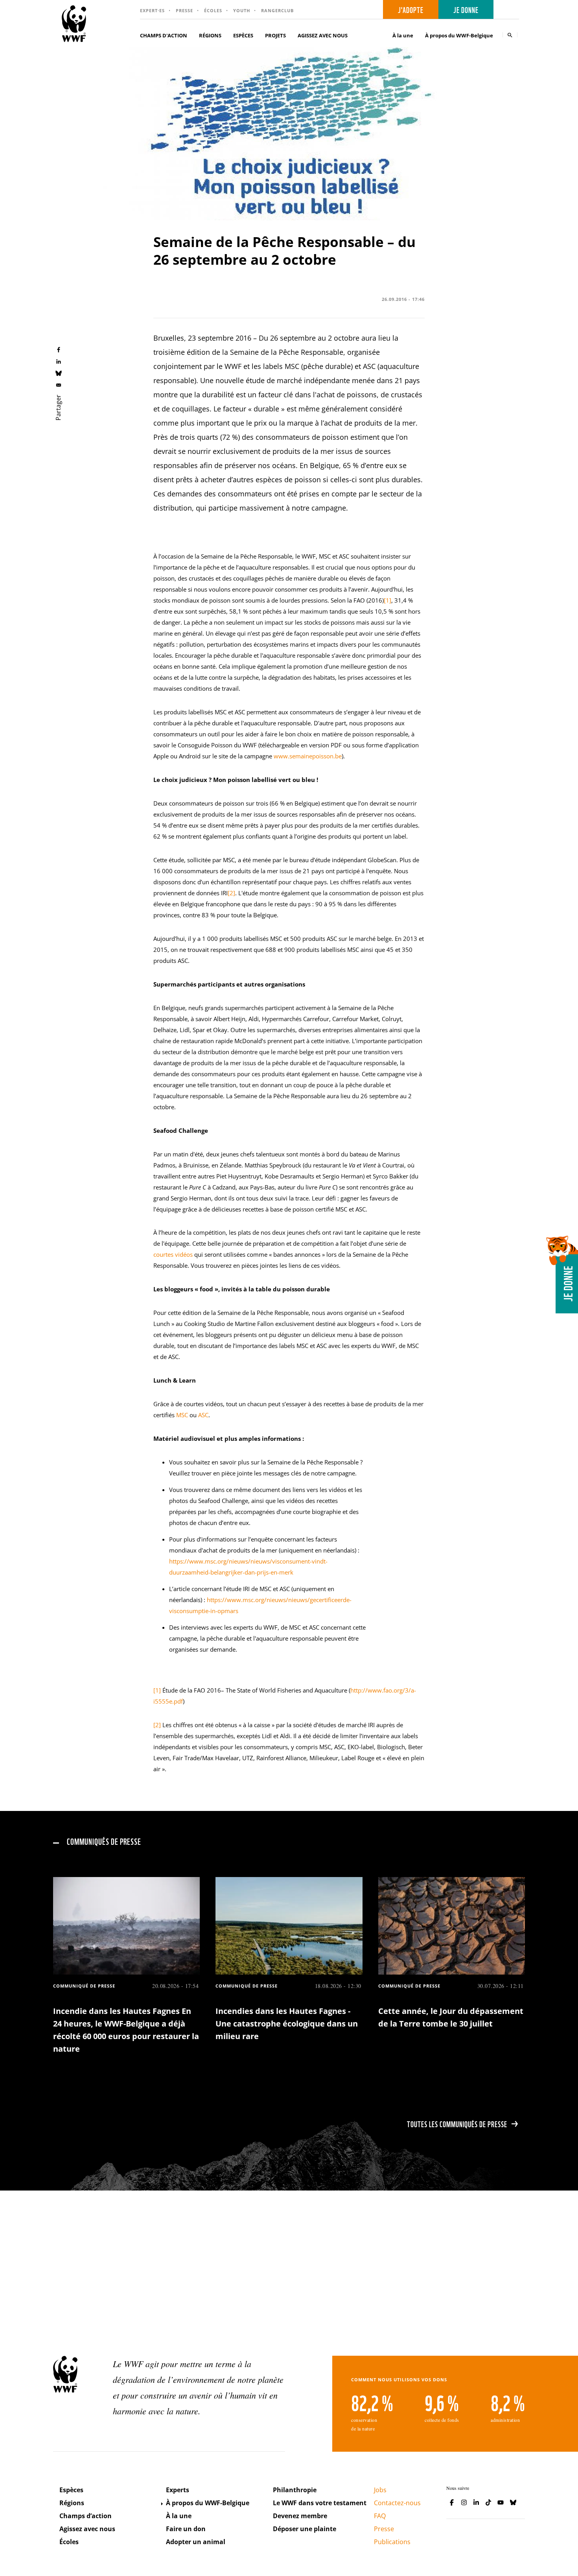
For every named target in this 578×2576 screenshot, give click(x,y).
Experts (178, 2490)
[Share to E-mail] (59, 385)
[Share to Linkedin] (59, 361)
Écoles (213, 10)
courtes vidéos (173, 1254)
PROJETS (275, 35)
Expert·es (152, 10)
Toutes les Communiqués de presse (457, 2124)
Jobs (380, 2490)
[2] (231, 893)
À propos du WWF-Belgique (208, 2503)
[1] (387, 600)
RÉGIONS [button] (210, 35)
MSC (182, 1415)
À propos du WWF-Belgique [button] (459, 35)
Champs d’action (86, 2516)
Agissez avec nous (87, 2529)
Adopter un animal (196, 2542)
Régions (72, 2503)
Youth (242, 10)
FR (509, 10)
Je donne (466, 9)
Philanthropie (295, 2490)
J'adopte (411, 9)
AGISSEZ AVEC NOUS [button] (323, 35)
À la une (403, 35)
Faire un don (186, 2529)
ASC (203, 1415)
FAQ (380, 2516)
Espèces (71, 2490)
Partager (58, 408)
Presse (184, 10)
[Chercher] (510, 35)
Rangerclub (277, 10)
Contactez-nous (397, 2503)
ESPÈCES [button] (243, 35)
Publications (392, 2542)
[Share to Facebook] (59, 349)
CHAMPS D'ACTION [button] (164, 35)
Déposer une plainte (305, 2529)
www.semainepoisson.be (308, 756)
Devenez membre (300, 2516)
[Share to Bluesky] (59, 373)
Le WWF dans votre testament (320, 2503)
